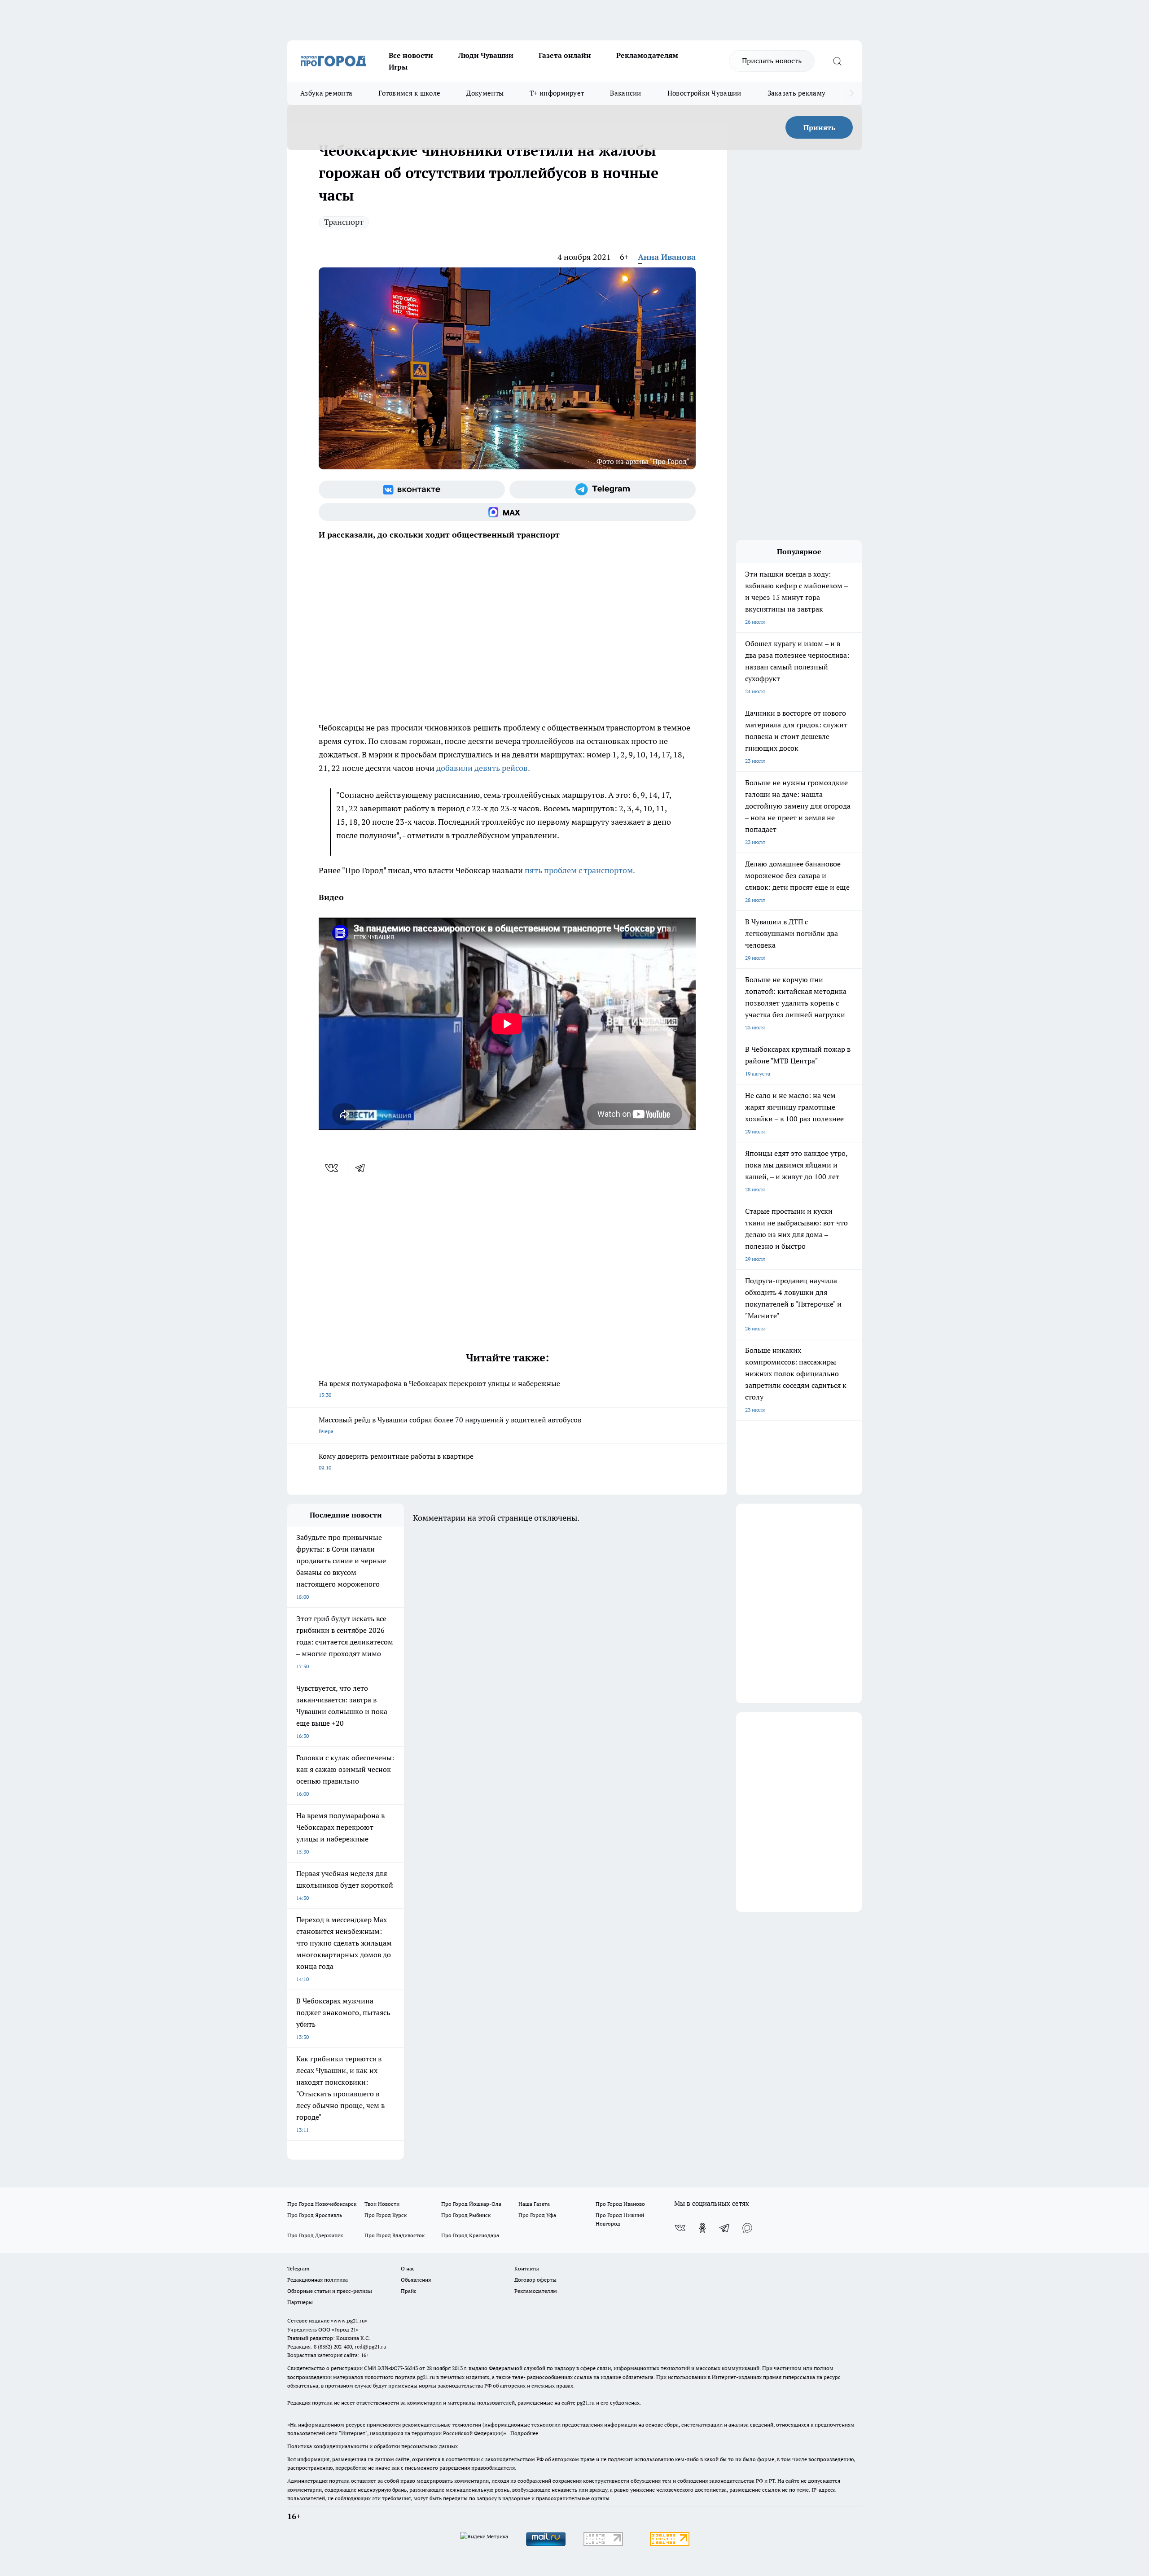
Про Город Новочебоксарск (322, 2204)
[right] (852, 93)
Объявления (416, 2280)
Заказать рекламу (797, 93)
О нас (408, 2268)
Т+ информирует (557, 93)
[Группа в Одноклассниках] (702, 2228)
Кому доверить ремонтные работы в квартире (396, 1461)
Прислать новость (772, 61)
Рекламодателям (647, 55)
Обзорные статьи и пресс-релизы (330, 2291)
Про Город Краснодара (470, 2235)
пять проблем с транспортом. (580, 870)
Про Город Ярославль (315, 2215)
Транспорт (344, 222)
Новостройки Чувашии (704, 93)
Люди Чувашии (486, 55)
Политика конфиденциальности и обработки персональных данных (373, 2446)
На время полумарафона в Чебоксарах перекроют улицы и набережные (439, 1389)
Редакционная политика (318, 2280)
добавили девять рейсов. (484, 768)
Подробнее (524, 2433)
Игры (398, 67)
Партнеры (300, 2302)
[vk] (332, 1168)
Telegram (298, 2268)
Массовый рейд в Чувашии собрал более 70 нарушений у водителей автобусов (450, 1425)
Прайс (409, 2291)
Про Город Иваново (620, 2204)
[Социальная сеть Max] (507, 512)
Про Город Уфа (537, 2215)
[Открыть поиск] (837, 61)
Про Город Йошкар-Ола (471, 2204)
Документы (485, 93)
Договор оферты (535, 2280)
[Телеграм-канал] (603, 490)
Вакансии (625, 93)
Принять (819, 127)
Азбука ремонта (326, 93)
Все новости (411, 55)
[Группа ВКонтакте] (412, 490)
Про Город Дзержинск (315, 2235)
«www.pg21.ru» (349, 2320)
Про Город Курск (386, 2215)
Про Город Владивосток (395, 2235)
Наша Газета (534, 2204)
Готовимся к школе (409, 93)
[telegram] (363, 1168)
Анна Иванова (667, 257)
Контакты (527, 2268)
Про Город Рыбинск (466, 2215)
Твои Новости (382, 2204)
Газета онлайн (565, 55)
